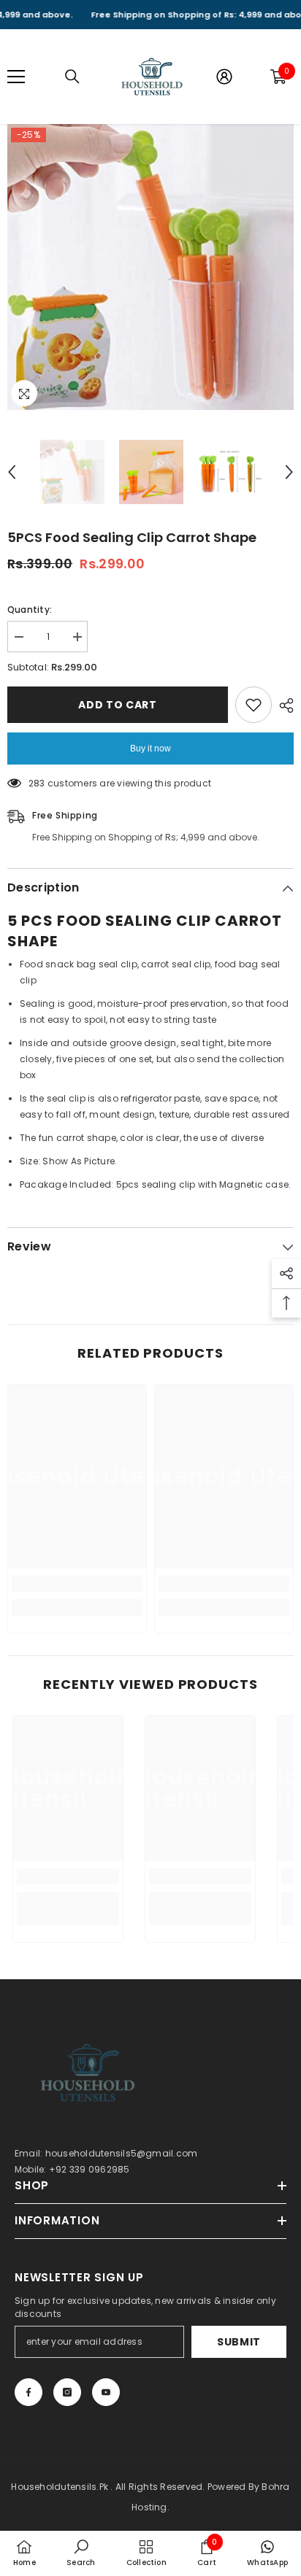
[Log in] (224, 77)
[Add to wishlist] (254, 705)
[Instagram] (67, 2392)
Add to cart (118, 705)
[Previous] (12, 472)
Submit (239, 2342)
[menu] (16, 77)
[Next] (289, 472)
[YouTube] (106, 2392)
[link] (77, 1584)
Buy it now (150, 749)
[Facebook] (28, 2392)
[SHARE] (283, 705)
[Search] (72, 77)
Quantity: (30, 610)
